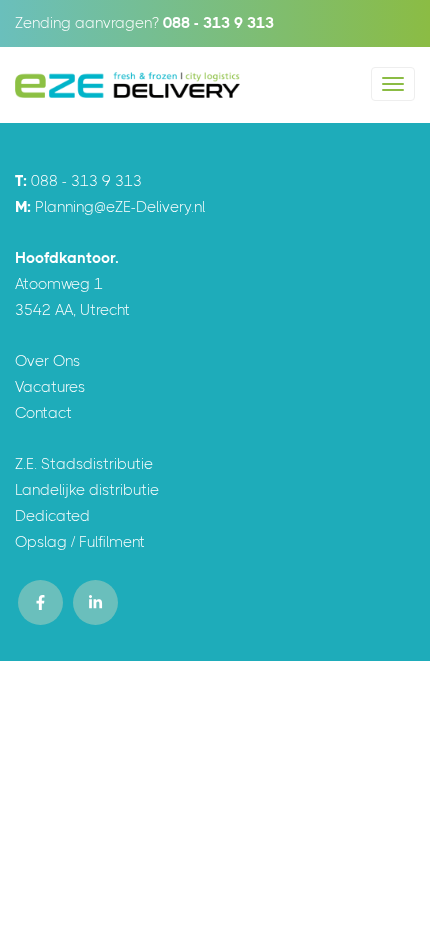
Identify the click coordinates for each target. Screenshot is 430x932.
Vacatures (50, 387)
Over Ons (47, 361)
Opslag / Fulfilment (80, 542)
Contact (43, 413)
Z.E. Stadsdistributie (84, 464)
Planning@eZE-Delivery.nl (120, 207)
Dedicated (52, 516)
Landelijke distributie (87, 490)
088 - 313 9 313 (218, 23)
